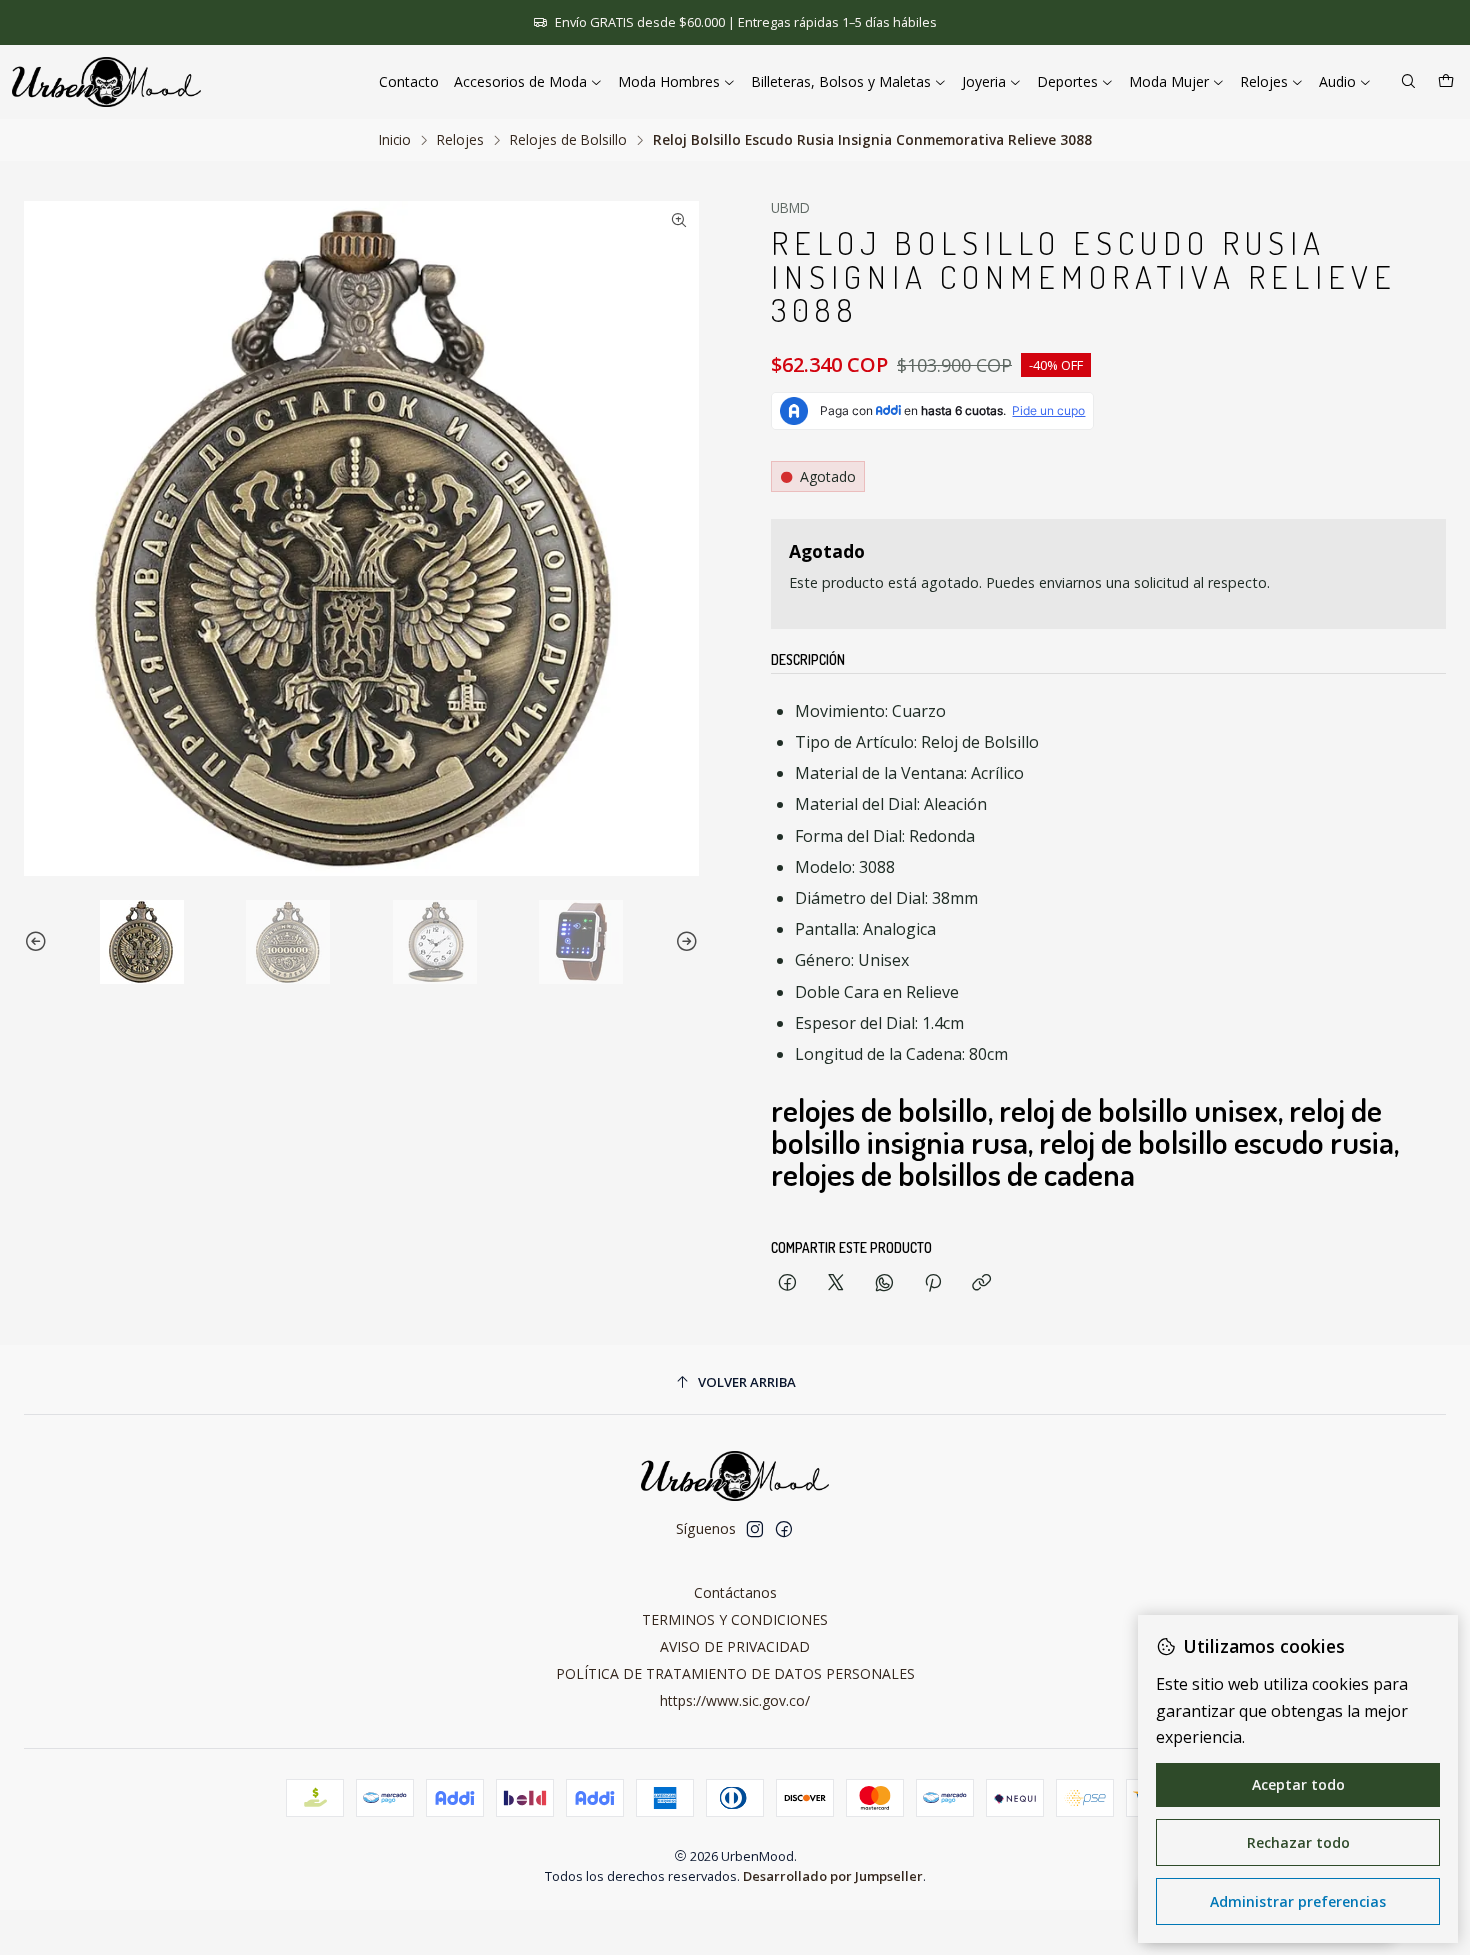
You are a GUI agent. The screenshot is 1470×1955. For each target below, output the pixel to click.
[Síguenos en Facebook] (784, 1529)
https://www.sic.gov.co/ (735, 1700)
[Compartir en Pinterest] (933, 1283)
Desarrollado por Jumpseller (833, 1876)
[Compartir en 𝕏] (836, 1283)
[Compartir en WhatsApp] (884, 1283)
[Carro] (1446, 82)
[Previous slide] (39, 942)
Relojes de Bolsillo (568, 140)
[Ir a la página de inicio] (106, 82)
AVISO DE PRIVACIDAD (735, 1646)
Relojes (460, 140)
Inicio (395, 140)
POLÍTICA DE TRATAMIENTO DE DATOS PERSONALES (735, 1673)
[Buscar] (1408, 82)
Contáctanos (735, 1592)
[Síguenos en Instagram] (755, 1529)
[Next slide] (684, 942)
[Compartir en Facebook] (787, 1283)
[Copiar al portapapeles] (981, 1283)
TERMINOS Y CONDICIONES (735, 1619)
